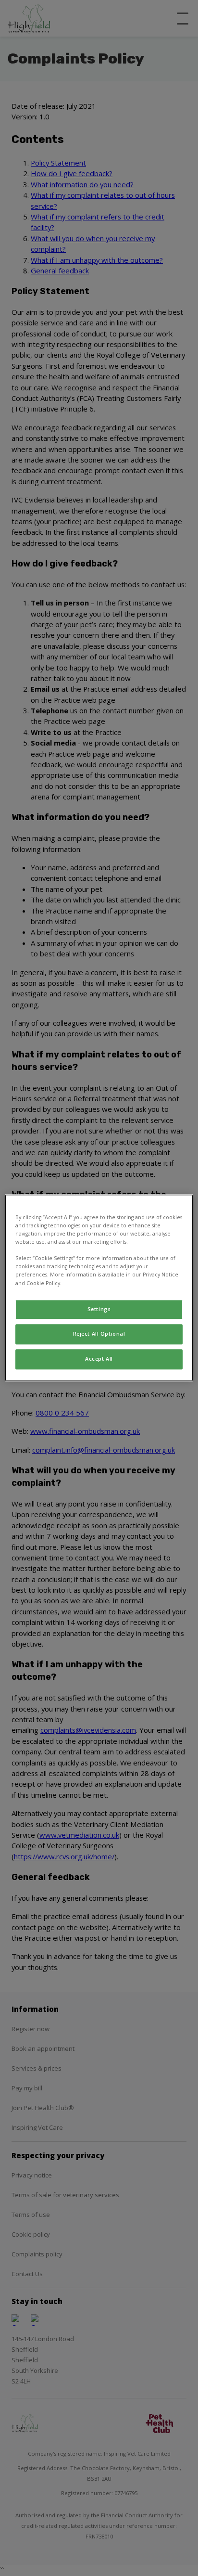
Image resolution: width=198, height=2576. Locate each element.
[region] (99, 1288)
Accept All (99, 1359)
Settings (99, 1309)
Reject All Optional (99, 1334)
